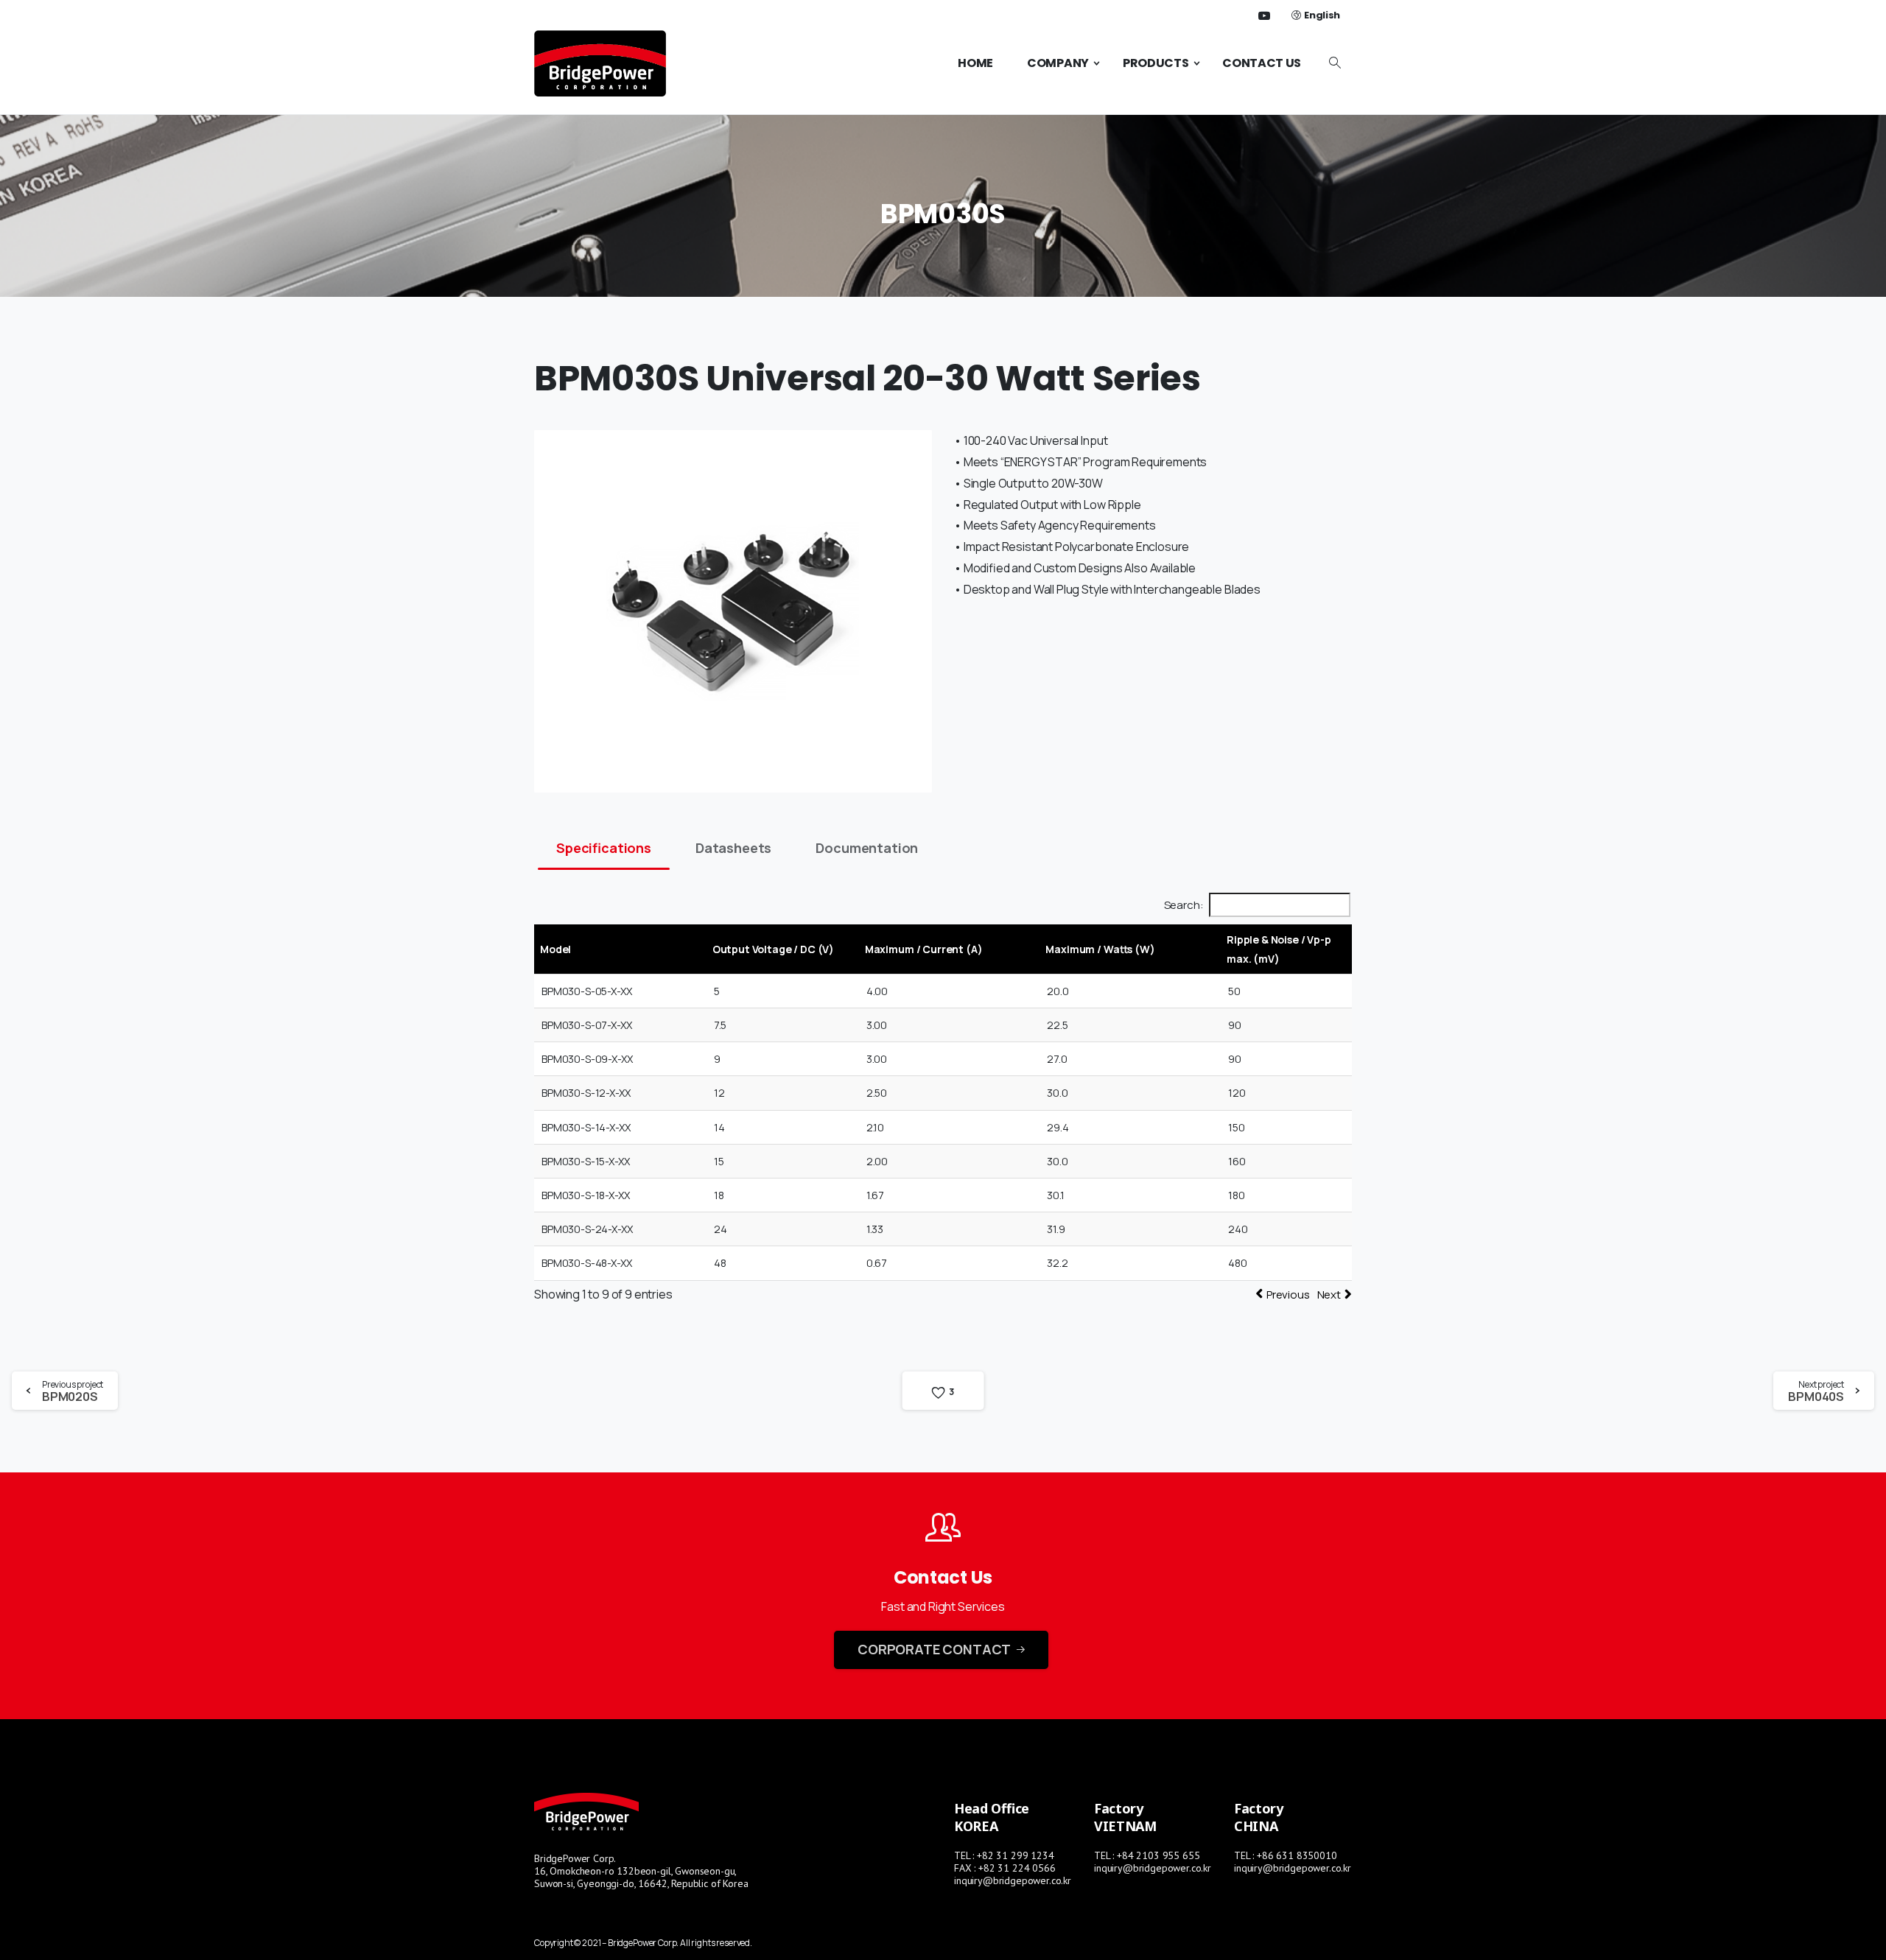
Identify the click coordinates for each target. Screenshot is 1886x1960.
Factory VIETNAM (1125, 1817)
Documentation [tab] (867, 848)
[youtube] (1264, 15)
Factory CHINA (1259, 1817)
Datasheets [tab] (733, 848)
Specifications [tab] (604, 848)
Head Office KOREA (992, 1817)
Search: (1184, 905)
